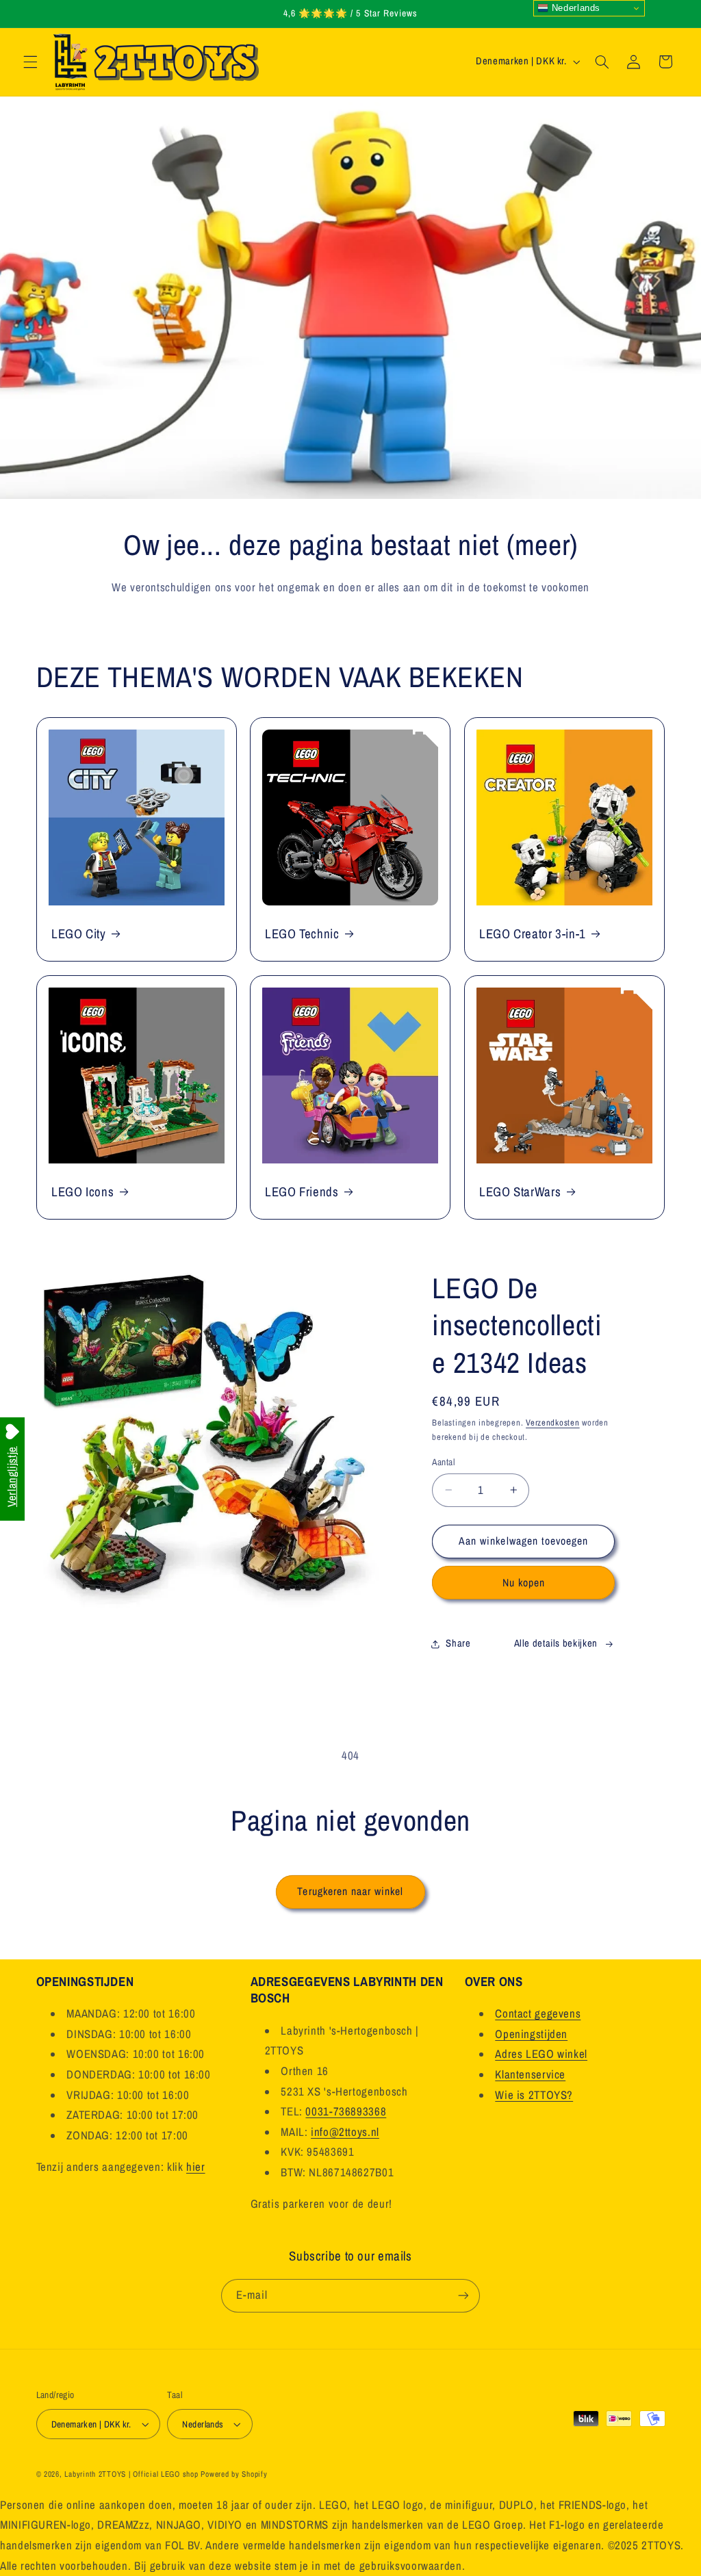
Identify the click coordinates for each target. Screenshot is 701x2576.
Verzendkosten (553, 1422)
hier (196, 2167)
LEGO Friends (302, 1192)
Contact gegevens (538, 2013)
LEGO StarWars (520, 1192)
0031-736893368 (346, 2111)
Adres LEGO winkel (541, 2054)
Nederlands (574, 8)
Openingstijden (531, 2034)
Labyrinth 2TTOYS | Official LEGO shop (131, 2474)
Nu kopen (524, 1583)
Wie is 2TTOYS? (534, 2095)
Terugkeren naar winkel (350, 1891)
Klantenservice (530, 2074)
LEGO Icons (82, 1192)
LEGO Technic (302, 933)
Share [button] (458, 1643)
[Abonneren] (463, 2296)
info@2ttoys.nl (345, 2132)
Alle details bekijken (556, 1643)
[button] (30, 62)
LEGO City (79, 933)
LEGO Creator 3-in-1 (533, 933)
